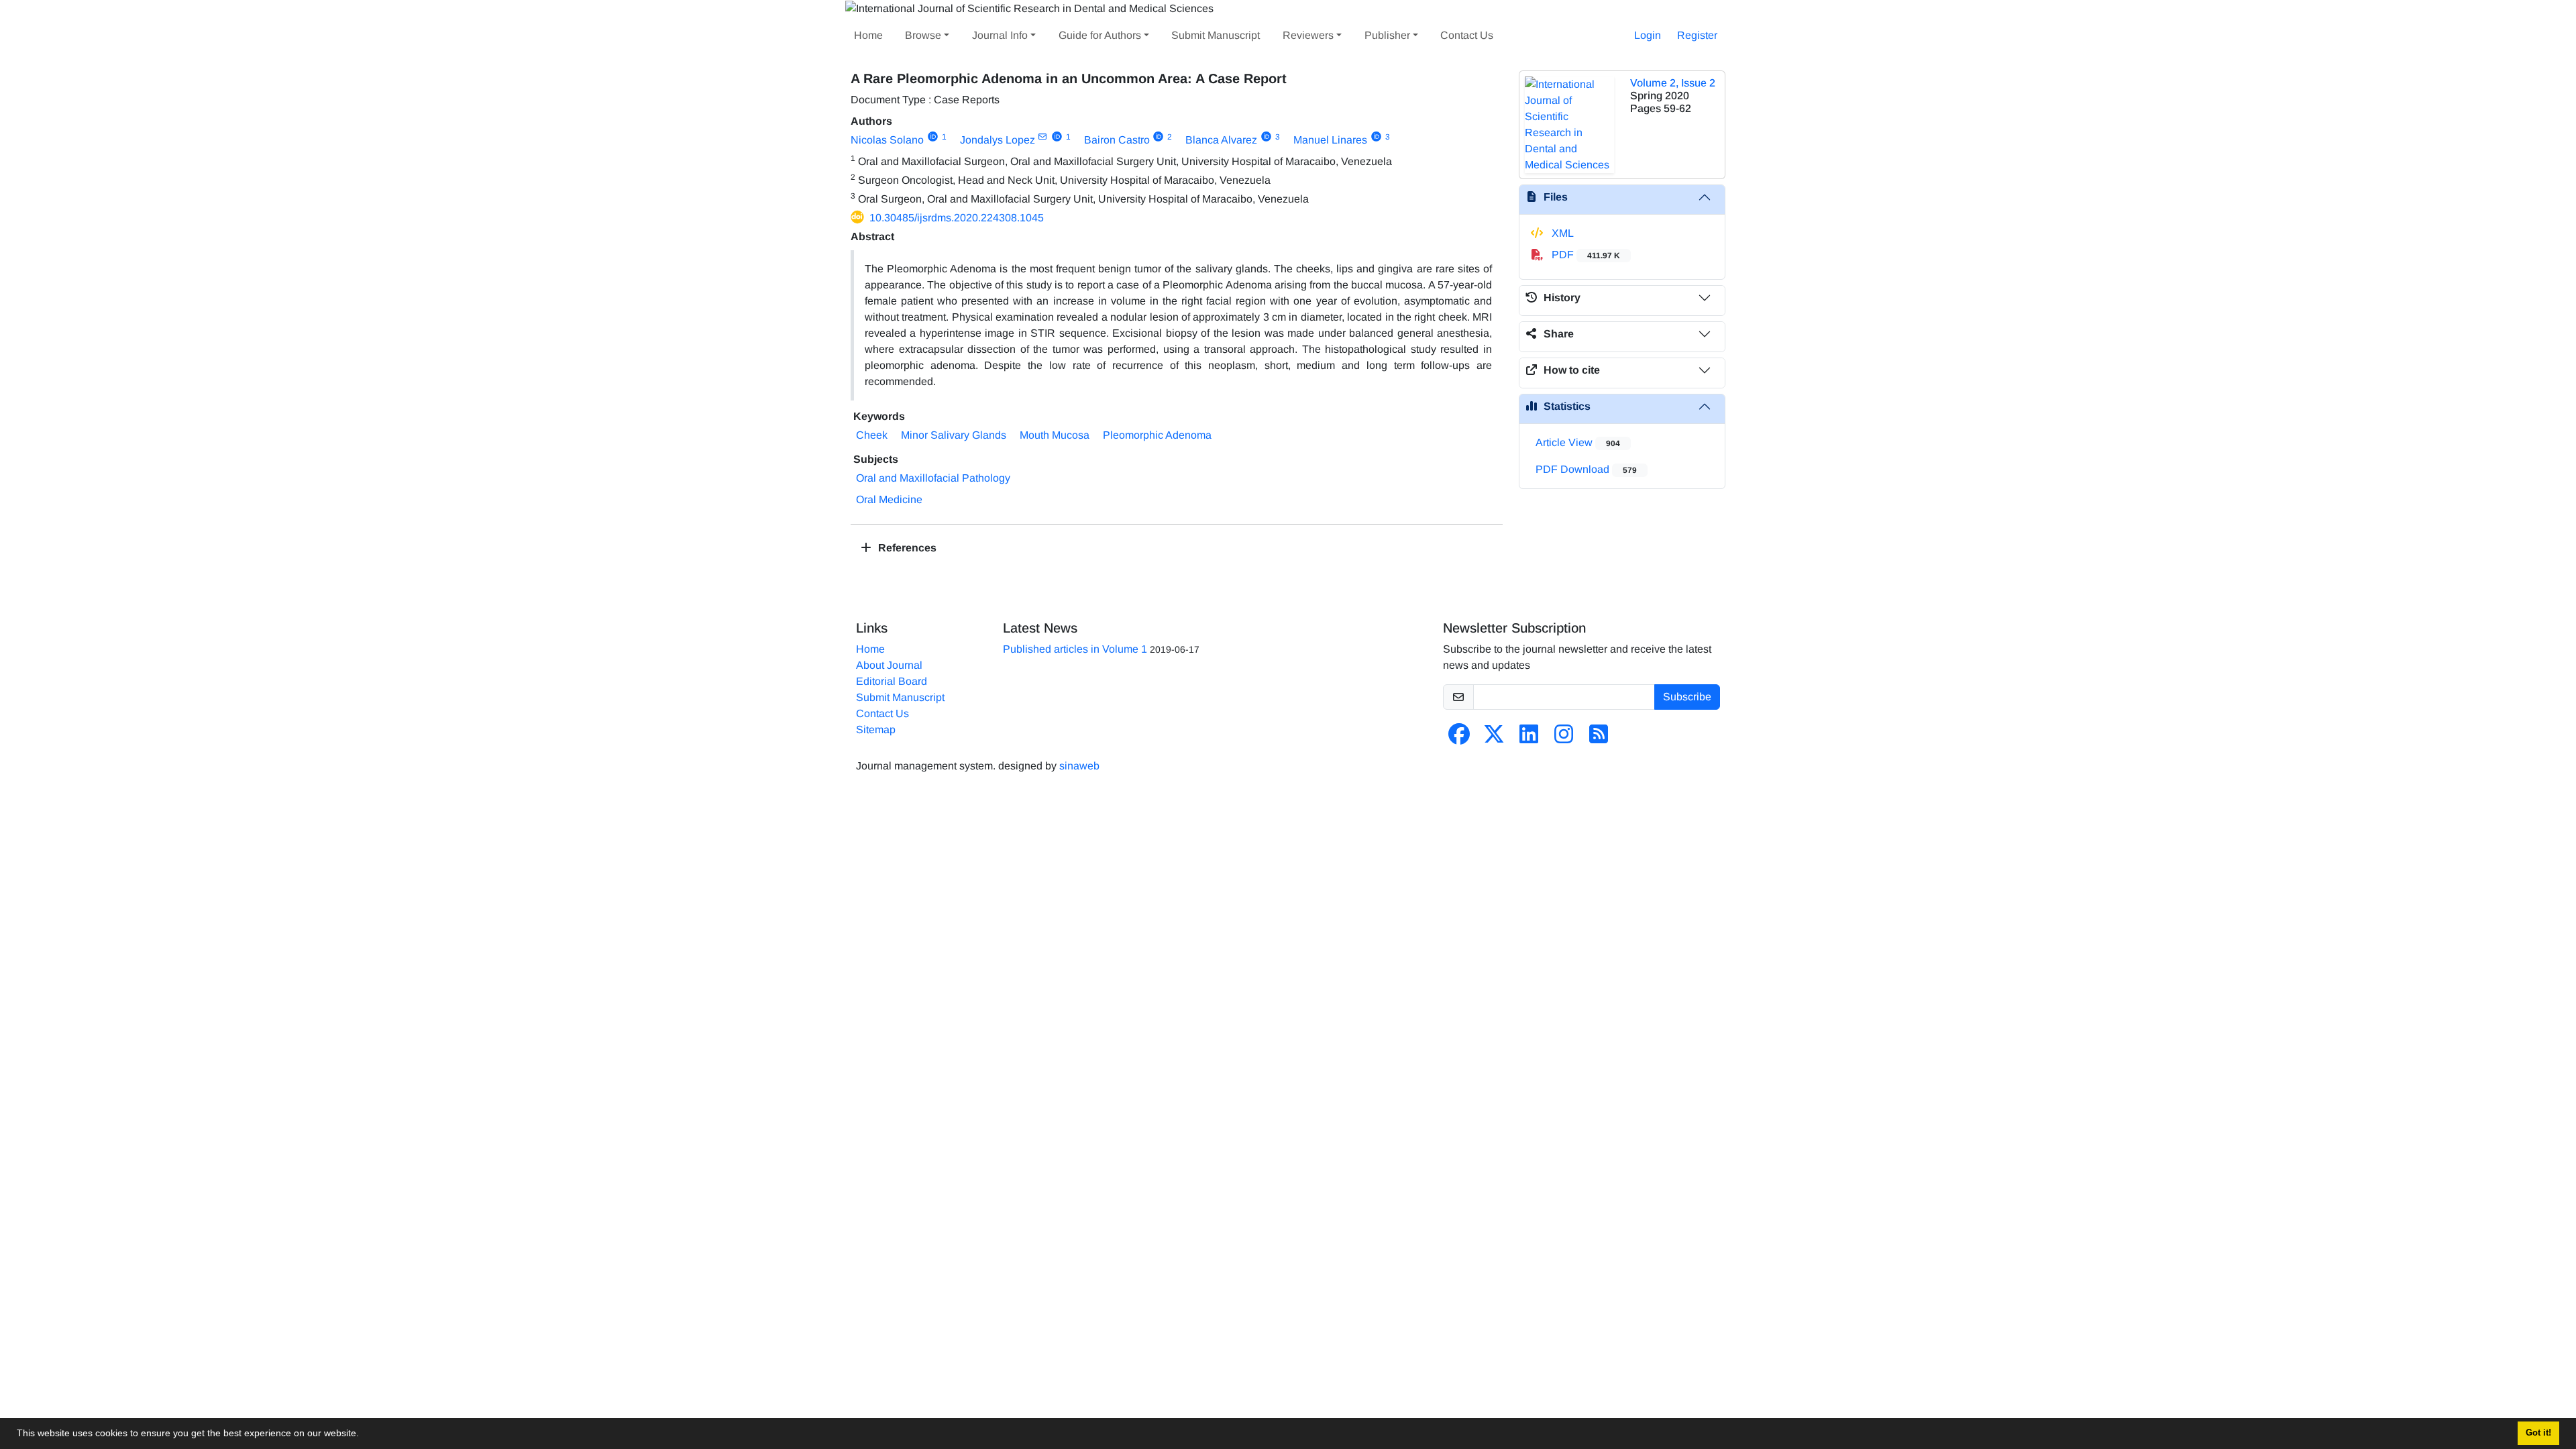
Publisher (1387, 35)
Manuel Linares (1330, 140)
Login (1648, 35)
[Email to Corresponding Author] (1043, 137)
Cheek (872, 435)
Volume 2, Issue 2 (1673, 83)
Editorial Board (892, 681)
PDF (1585, 255)
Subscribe (1687, 697)
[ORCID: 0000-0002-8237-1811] (1376, 137)
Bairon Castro (1117, 140)
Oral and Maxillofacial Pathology (933, 478)
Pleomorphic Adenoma (1157, 435)
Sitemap (876, 730)
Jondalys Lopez (998, 140)
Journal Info (1000, 35)
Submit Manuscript (1216, 35)
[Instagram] (1564, 738)
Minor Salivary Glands (954, 435)
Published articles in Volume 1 (1075, 649)
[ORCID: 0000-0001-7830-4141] (1057, 137)
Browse (923, 35)
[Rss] (1599, 738)
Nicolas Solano (887, 140)
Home (868, 35)
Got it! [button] (2538, 1433)
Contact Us (1467, 35)
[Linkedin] (1529, 738)
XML (1561, 233)
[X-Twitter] (1494, 738)
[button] (364, 1435)
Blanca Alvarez (1221, 140)
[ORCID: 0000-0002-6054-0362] (933, 137)
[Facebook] (1459, 738)
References (906, 548)
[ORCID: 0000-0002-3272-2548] (1266, 137)
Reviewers (1308, 35)
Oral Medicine (889, 499)
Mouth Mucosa (1055, 435)
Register (1697, 35)
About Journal (889, 665)
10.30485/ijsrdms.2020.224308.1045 (957, 218)
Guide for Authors (1100, 35)
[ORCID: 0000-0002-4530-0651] (1159, 137)
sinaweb (1079, 766)
